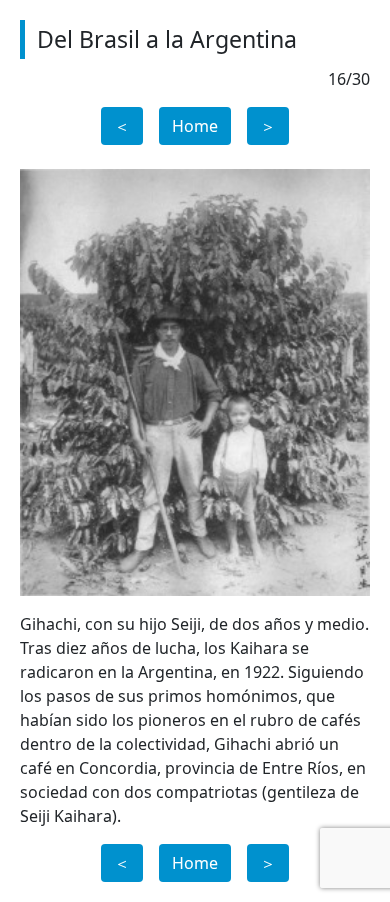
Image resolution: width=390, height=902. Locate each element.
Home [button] (195, 126)
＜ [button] (122, 126)
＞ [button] (268, 126)
